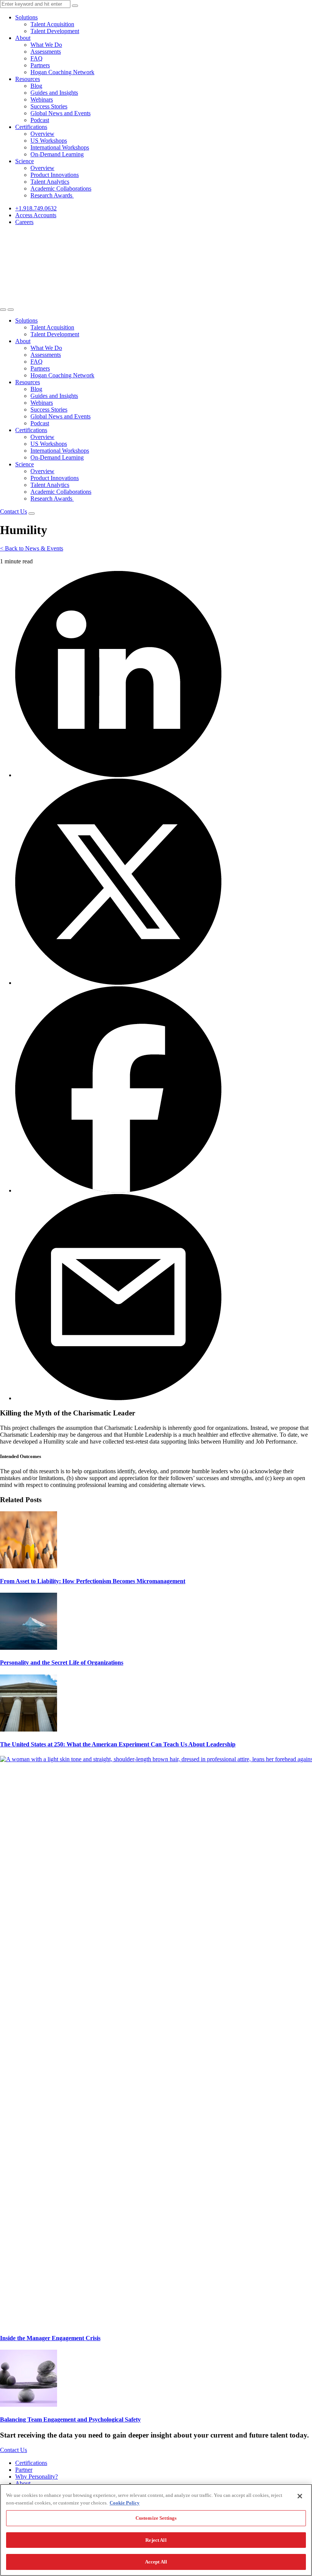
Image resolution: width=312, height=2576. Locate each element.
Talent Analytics (50, 182)
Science (25, 161)
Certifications (31, 127)
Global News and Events (60, 113)
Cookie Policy (125, 2503)
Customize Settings (156, 2518)
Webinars (42, 99)
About (23, 38)
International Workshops (60, 147)
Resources (28, 79)
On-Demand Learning (57, 154)
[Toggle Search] (3, 310)
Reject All (156, 2540)
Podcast (40, 120)
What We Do (46, 45)
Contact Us (14, 511)
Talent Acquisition (52, 24)
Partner (24, 2470)
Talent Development (55, 31)
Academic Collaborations (61, 188)
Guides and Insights (54, 93)
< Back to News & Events (32, 548)
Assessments (46, 52)
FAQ (37, 58)
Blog (36, 86)
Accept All (156, 2562)
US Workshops (49, 141)
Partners (40, 65)
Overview (42, 134)
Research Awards (52, 195)
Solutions (26, 17)
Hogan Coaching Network (62, 72)
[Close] (300, 2496)
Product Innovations (55, 175)
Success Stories (49, 106)
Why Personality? (37, 2477)
